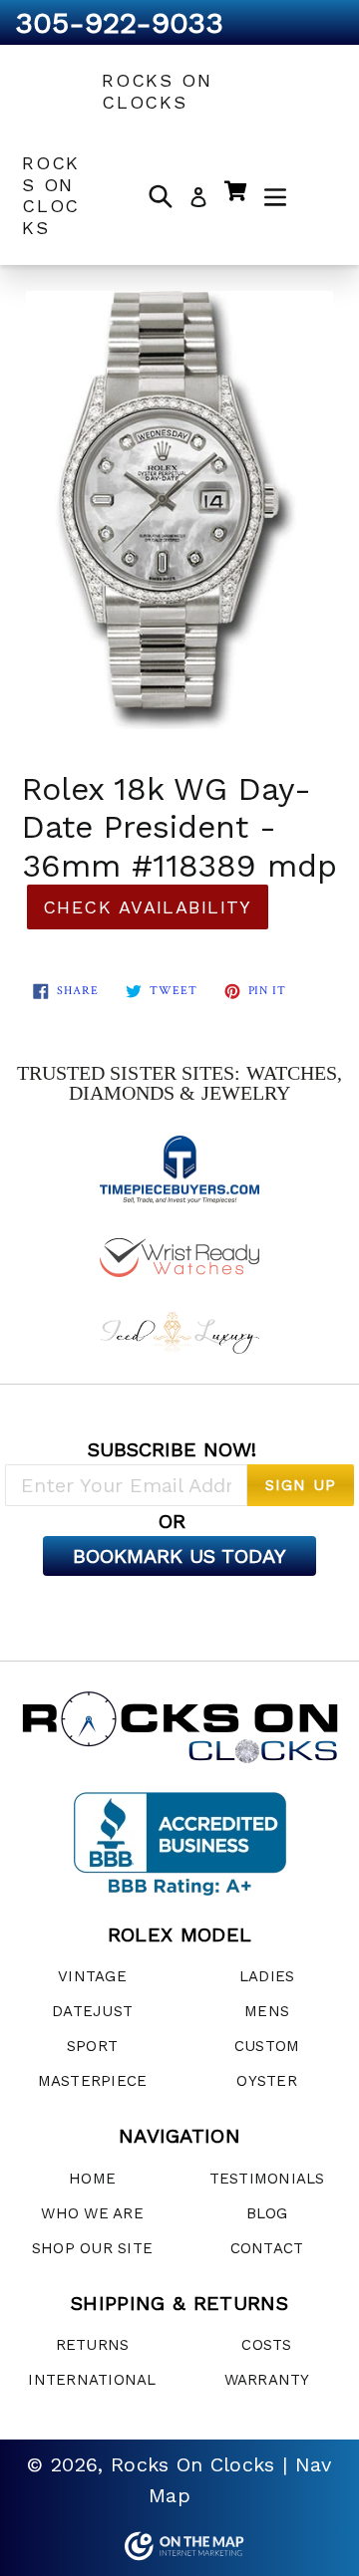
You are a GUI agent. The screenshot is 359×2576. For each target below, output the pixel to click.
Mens (267, 2011)
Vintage (92, 1976)
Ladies (267, 1976)
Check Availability (148, 907)
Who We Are (92, 2213)
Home (92, 2179)
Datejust (92, 2011)
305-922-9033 (119, 22)
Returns (93, 2345)
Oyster (267, 2081)
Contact (267, 2248)
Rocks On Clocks (157, 91)
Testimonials (267, 2179)
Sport (92, 2046)
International (92, 2380)
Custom (267, 2046)
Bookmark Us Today (179, 1556)
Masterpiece (93, 2081)
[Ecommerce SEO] (179, 2546)
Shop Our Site (92, 2248)
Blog (267, 2213)
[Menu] (275, 195)
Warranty (267, 2380)
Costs (266, 2345)
